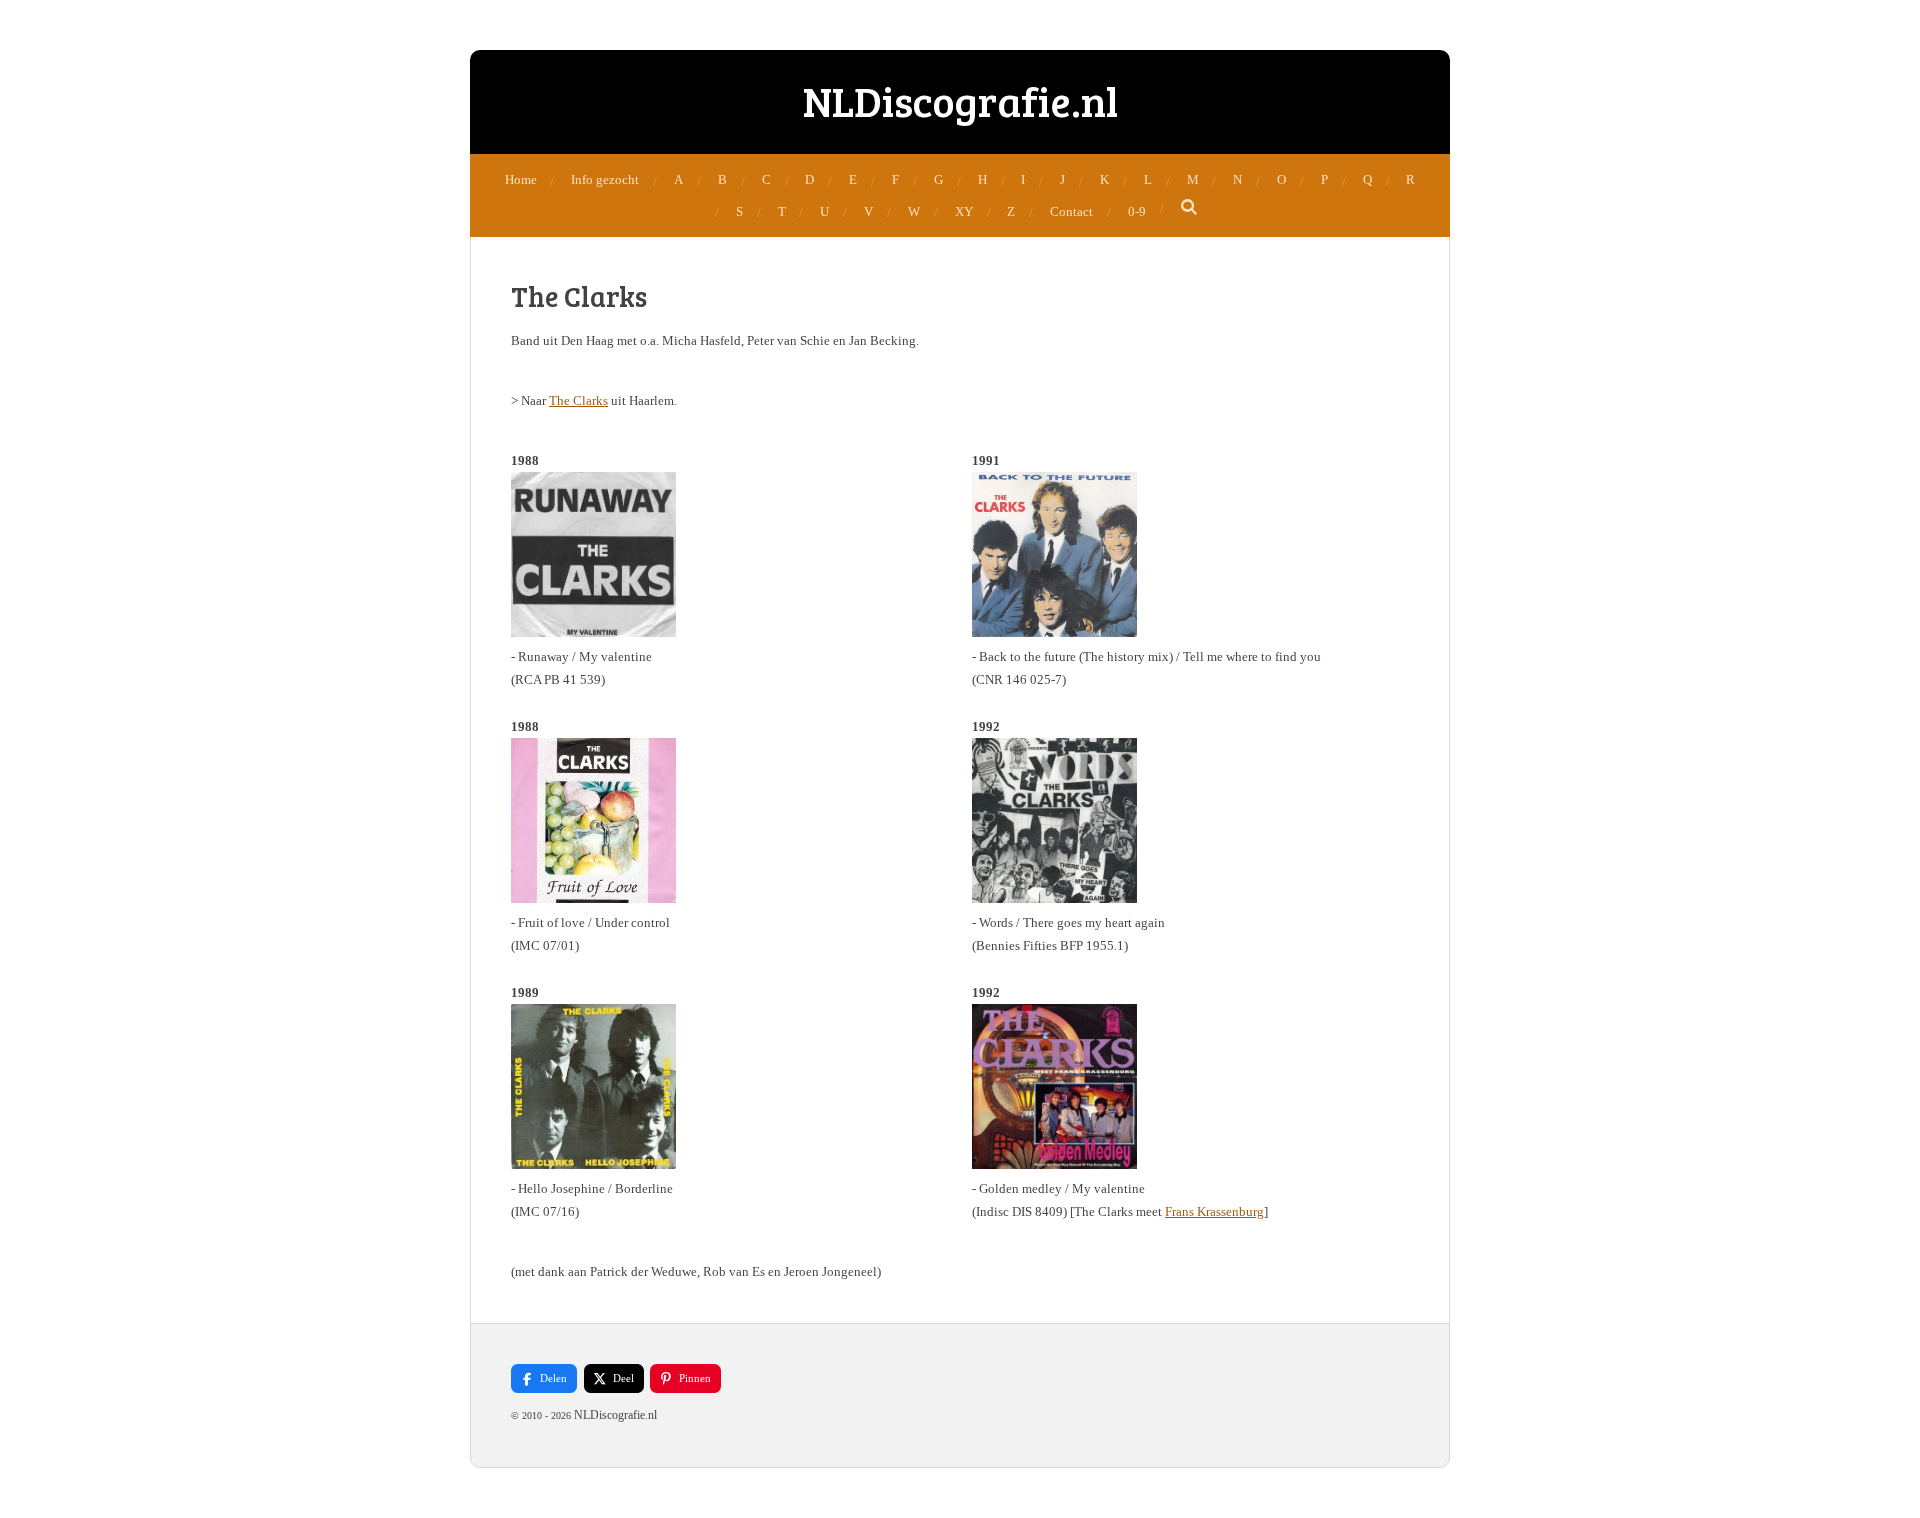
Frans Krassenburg (1214, 1211)
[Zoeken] (1190, 208)
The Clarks (578, 400)
